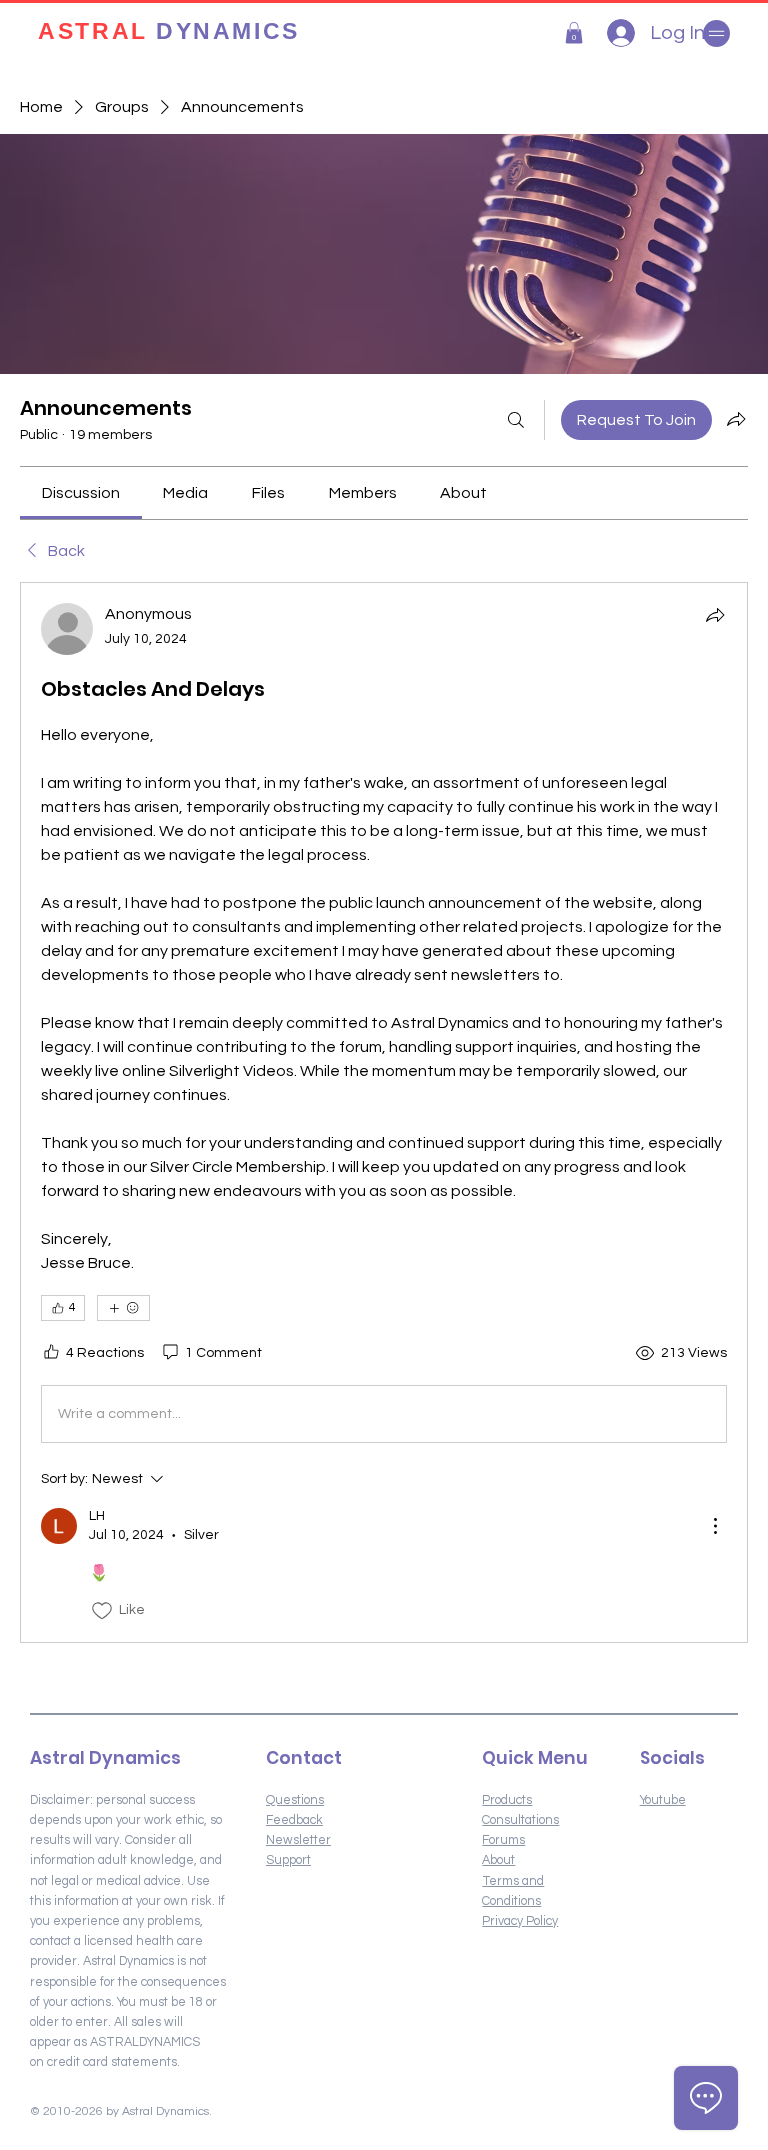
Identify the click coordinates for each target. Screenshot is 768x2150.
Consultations (520, 1820)
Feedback (294, 1820)
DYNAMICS (168, 32)
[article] (384, 1112)
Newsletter (298, 1840)
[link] (81, 493)
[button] (574, 33)
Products (507, 1800)
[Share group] (736, 419)
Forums (503, 1840)
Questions (295, 1800)
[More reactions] (123, 1308)
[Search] (516, 420)
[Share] (715, 615)
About (498, 1860)
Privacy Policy (520, 1921)
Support (288, 1860)
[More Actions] (715, 1526)
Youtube (663, 1800)
